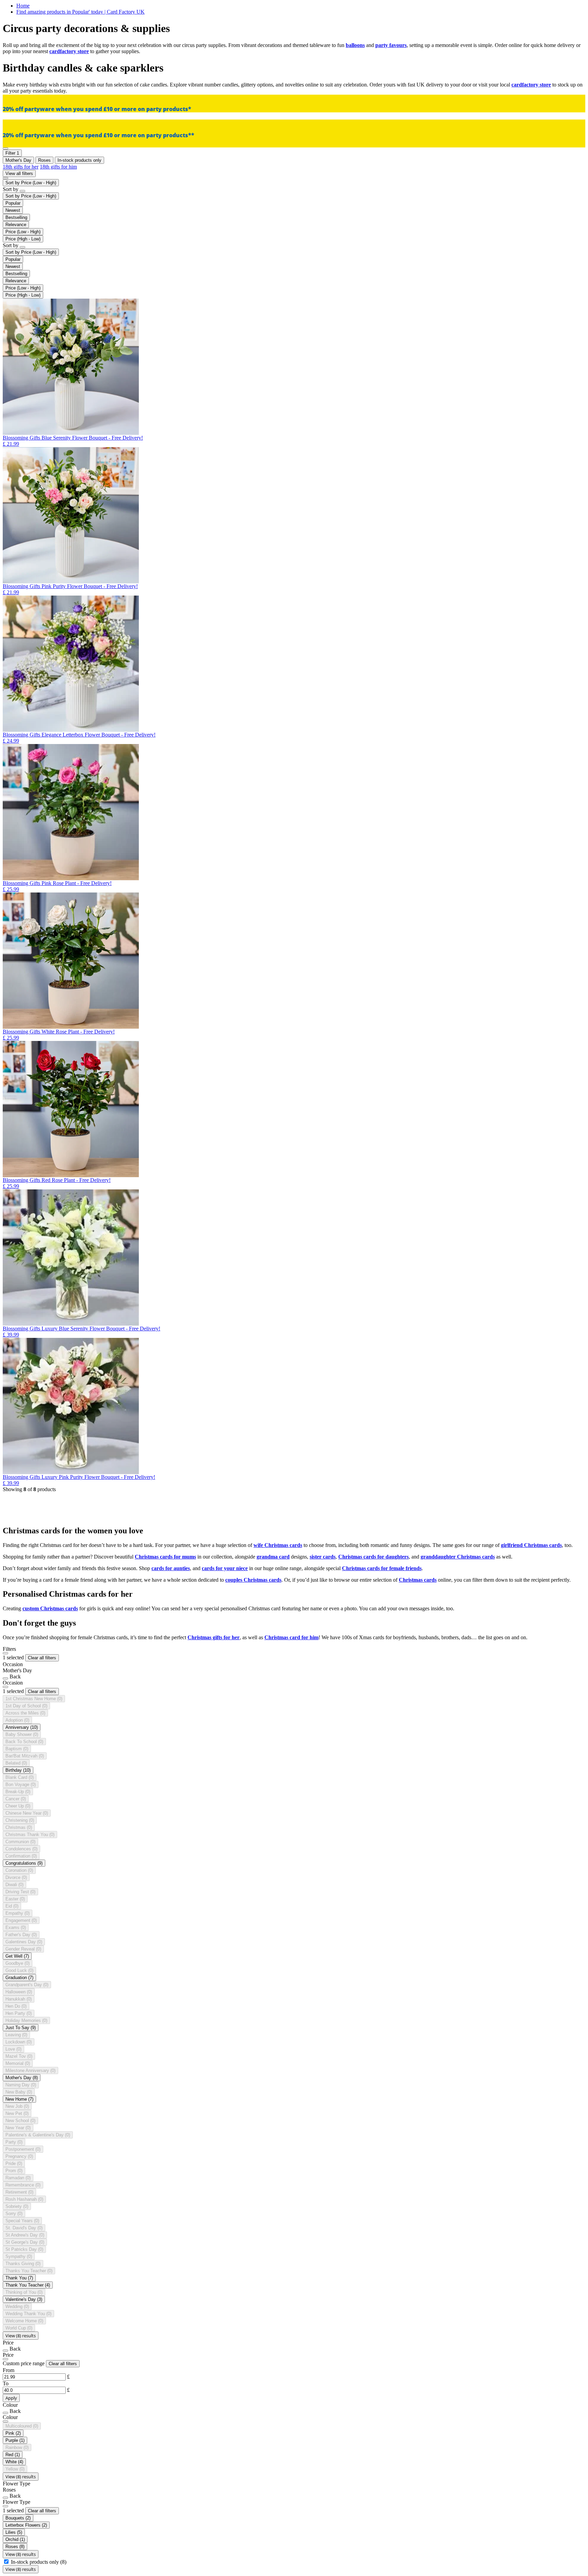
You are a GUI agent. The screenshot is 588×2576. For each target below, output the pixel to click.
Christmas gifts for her (214, 1637)
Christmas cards (418, 1580)
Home (23, 6)
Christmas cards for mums (165, 1557)
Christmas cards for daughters (373, 1557)
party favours (391, 45)
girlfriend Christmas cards (531, 1545)
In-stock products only (39, 2562)
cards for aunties (171, 1568)
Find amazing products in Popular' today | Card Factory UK (80, 12)
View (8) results (21, 2336)
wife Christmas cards (278, 1545)
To (6, 2383)
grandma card (273, 1557)
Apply (11, 2398)
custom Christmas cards (50, 1608)
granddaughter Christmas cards (458, 1557)
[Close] (5, 1653)
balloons (355, 45)
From (9, 2370)
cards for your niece (225, 1568)
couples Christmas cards (253, 1580)
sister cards (323, 1557)
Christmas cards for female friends (382, 1568)
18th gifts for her (21, 167)
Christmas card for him (291, 1637)
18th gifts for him (58, 167)
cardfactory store (69, 51)
